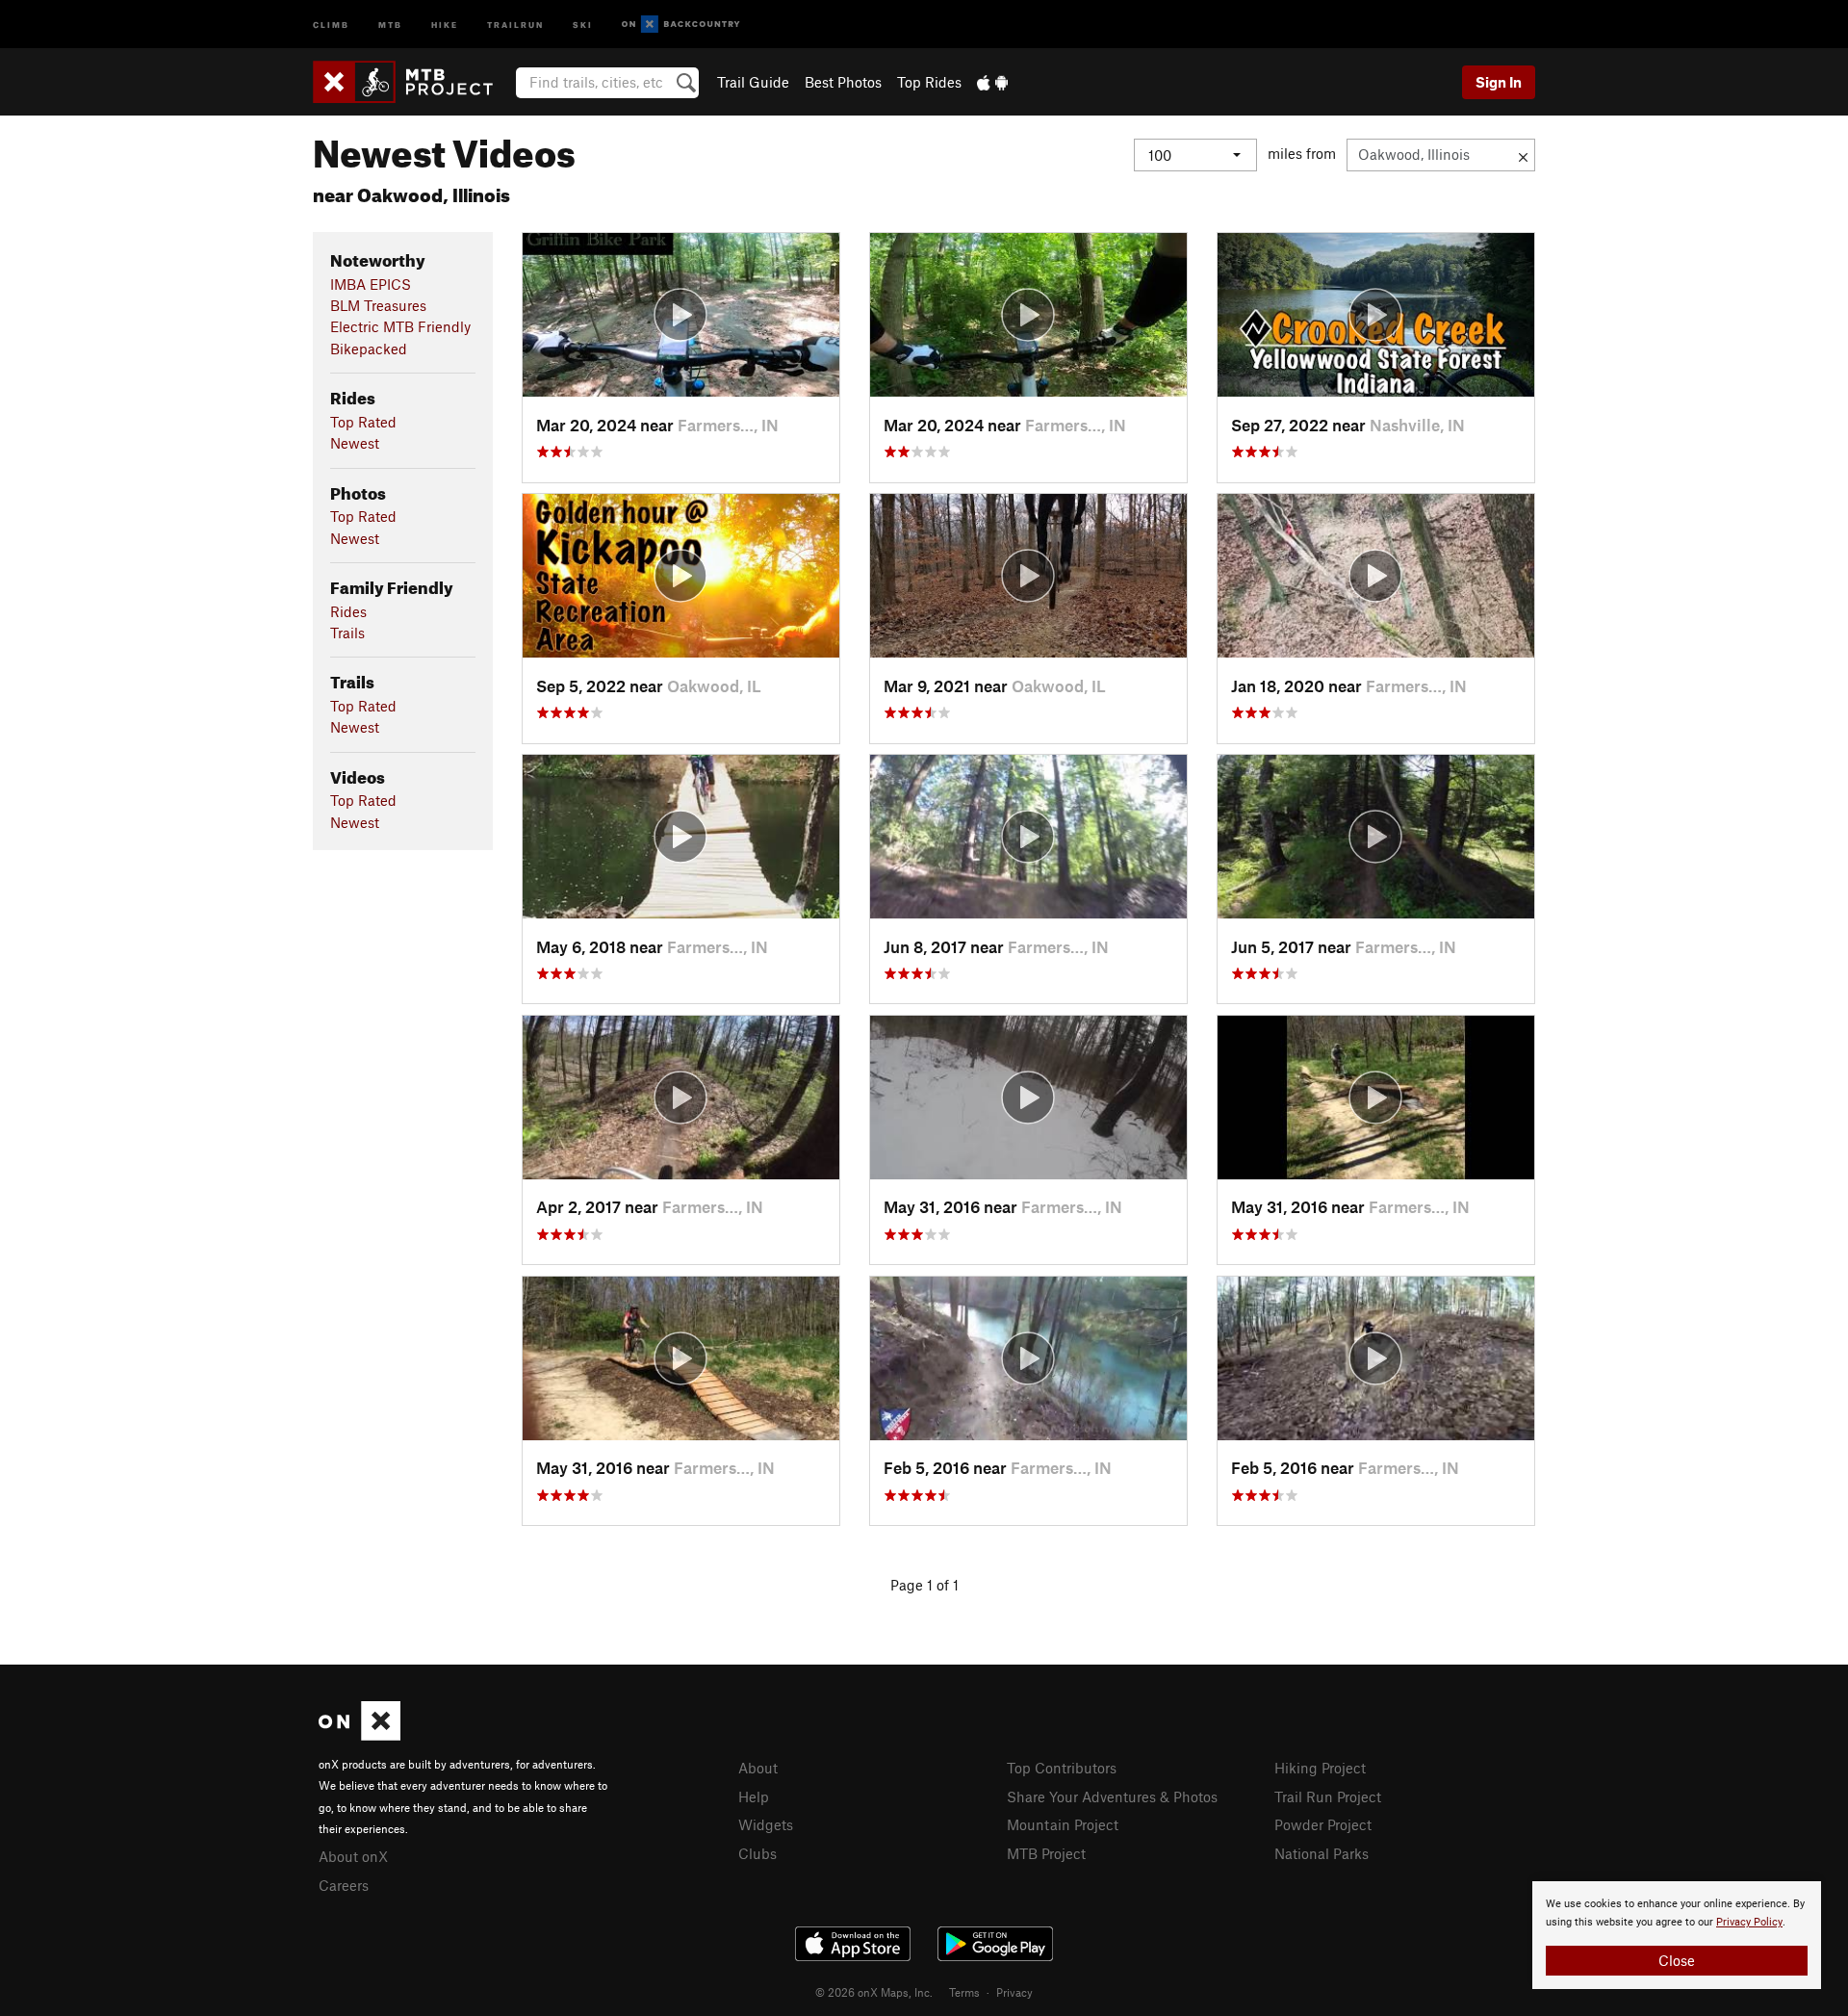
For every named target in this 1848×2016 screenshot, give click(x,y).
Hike (445, 24)
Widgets (766, 1824)
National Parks (1322, 1853)
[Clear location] (1523, 155)
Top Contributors (1062, 1768)
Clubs (757, 1853)
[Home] (412, 82)
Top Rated (363, 422)
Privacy (1014, 1992)
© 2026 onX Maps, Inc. (874, 1992)
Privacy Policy (1749, 1922)
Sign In (1499, 82)
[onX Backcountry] (681, 25)
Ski (583, 24)
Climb (331, 24)
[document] (1677, 1935)
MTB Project (1046, 1853)
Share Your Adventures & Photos (1112, 1796)
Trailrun (515, 24)
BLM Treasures (378, 305)
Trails (347, 633)
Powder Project (1323, 1824)
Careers (344, 1885)
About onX (353, 1856)
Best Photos (843, 82)
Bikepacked (369, 349)
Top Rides (929, 82)
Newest (355, 443)
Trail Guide (753, 82)
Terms (964, 1992)
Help (754, 1796)
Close (1677, 1960)
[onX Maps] (359, 1735)
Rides (348, 611)
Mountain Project (1063, 1824)
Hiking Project (1320, 1768)
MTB (390, 24)
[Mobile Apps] (992, 82)
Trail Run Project (1328, 1796)
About (758, 1768)
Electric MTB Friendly (400, 326)
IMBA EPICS (371, 284)
